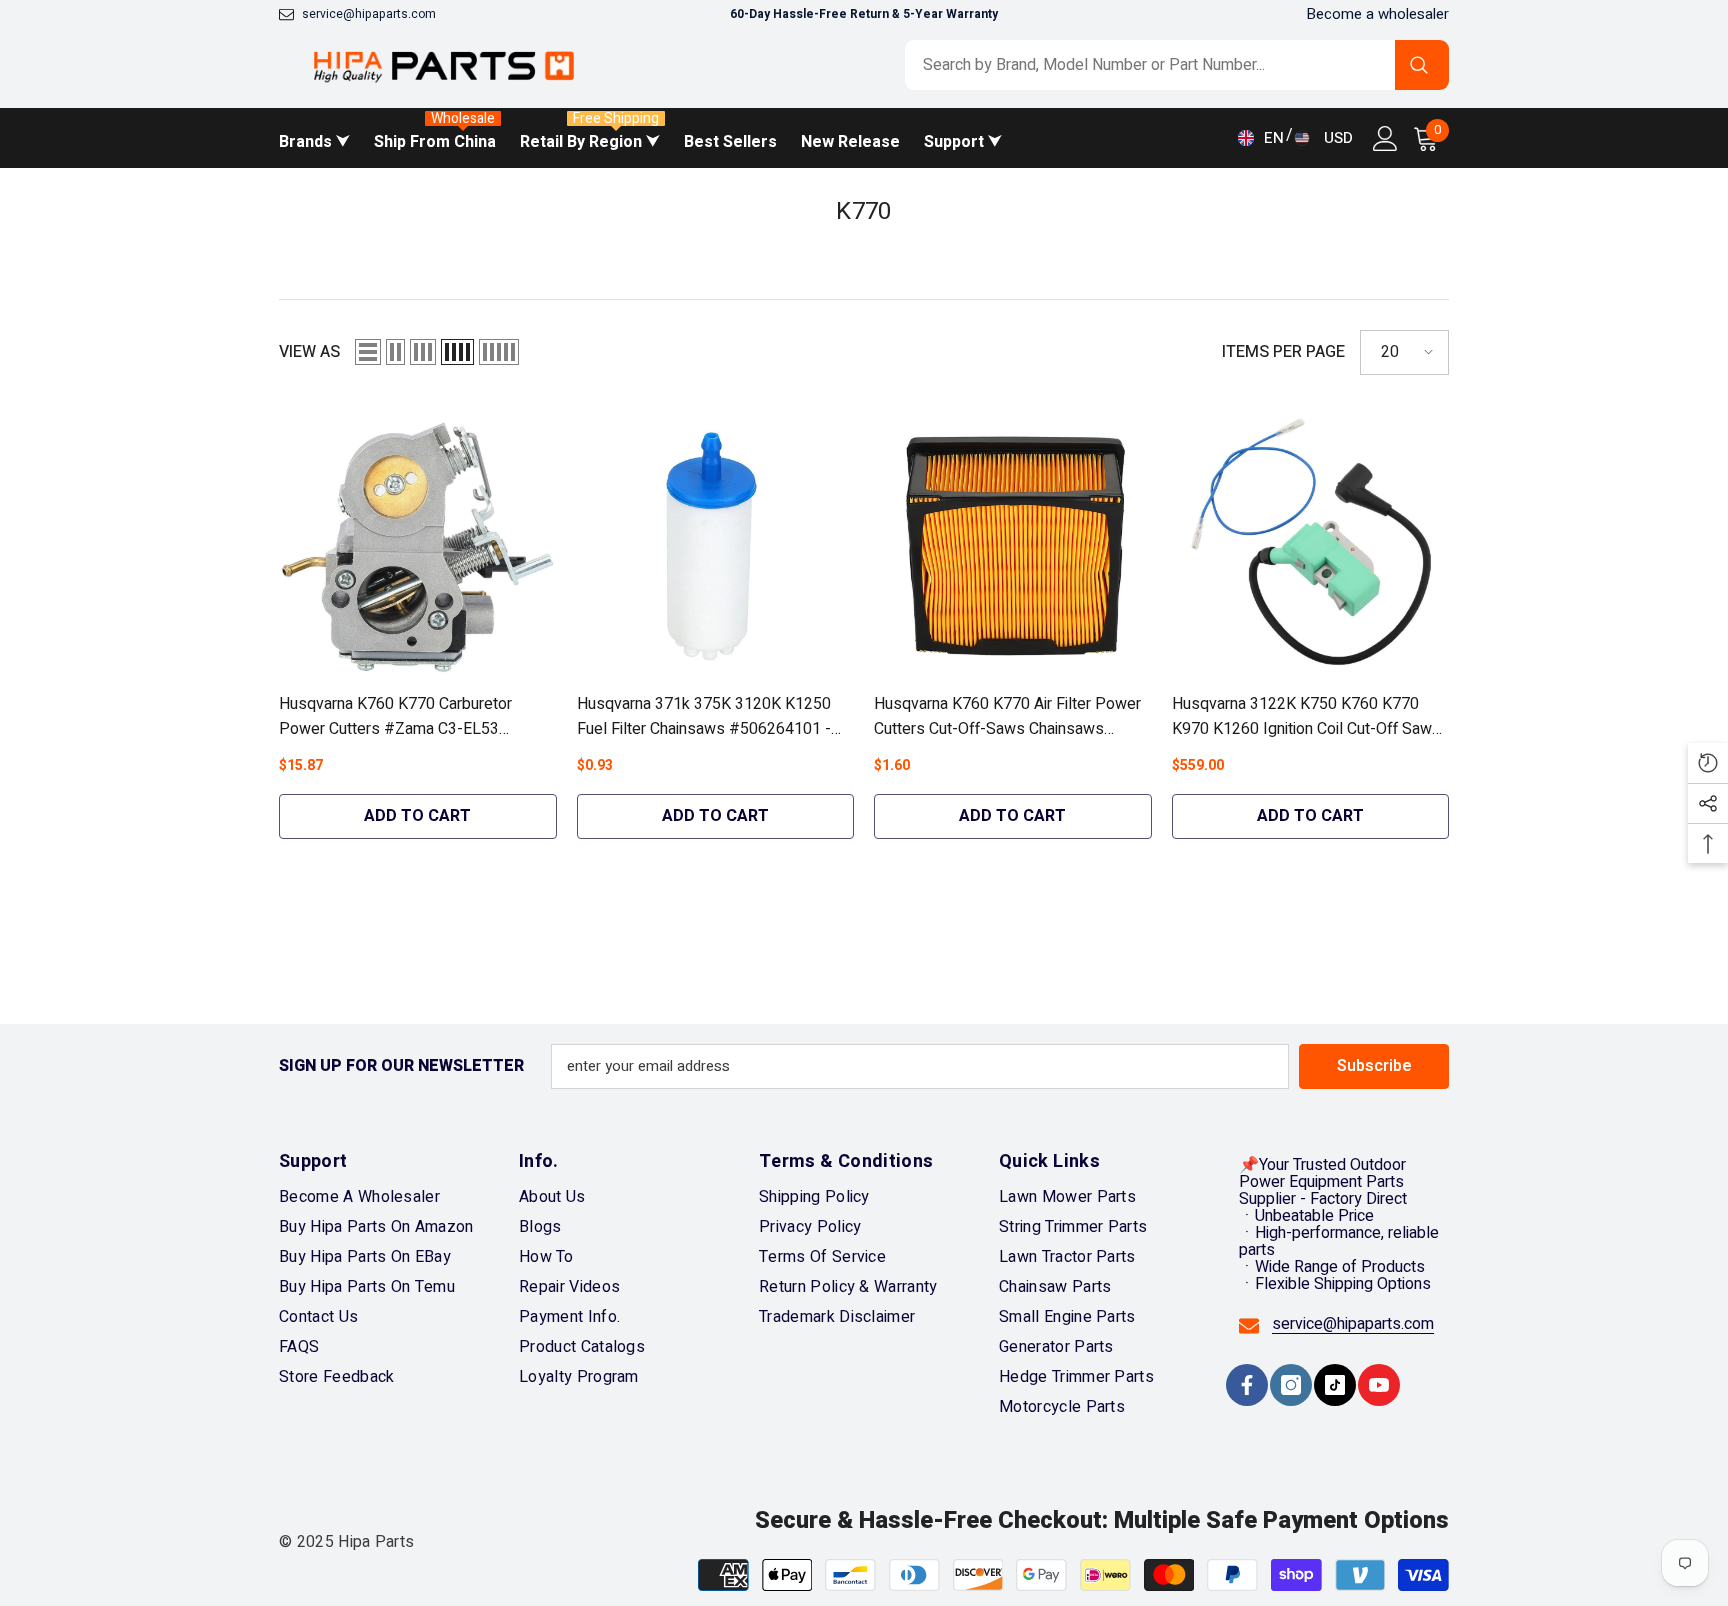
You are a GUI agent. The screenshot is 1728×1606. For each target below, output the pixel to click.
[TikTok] (1335, 1385)
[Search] (1177, 65)
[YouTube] (1379, 1385)
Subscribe (1374, 1066)
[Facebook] (1247, 1385)
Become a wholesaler (1377, 14)
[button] (368, 352)
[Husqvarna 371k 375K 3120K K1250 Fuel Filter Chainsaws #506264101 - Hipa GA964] (716, 544)
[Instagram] (1291, 1385)
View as (309, 352)
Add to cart (417, 816)
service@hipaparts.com (369, 14)
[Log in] (1385, 138)
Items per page (1283, 352)
